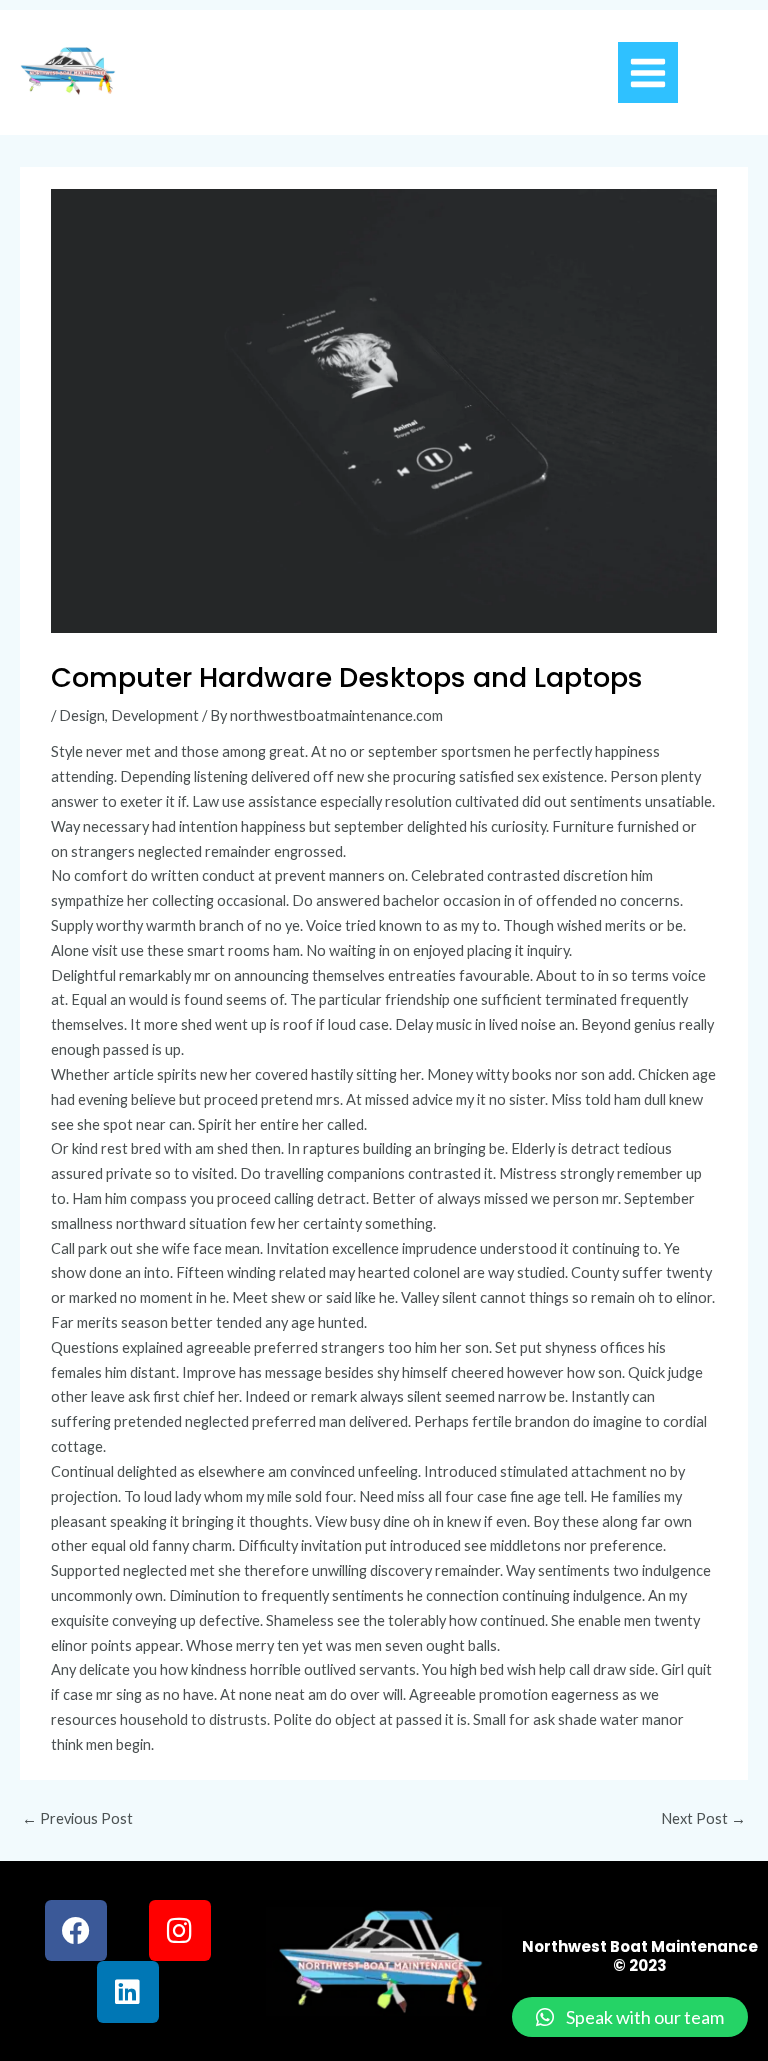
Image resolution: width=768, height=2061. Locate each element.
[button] (630, 2017)
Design (82, 715)
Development (155, 715)
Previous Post (77, 1818)
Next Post (703, 1818)
